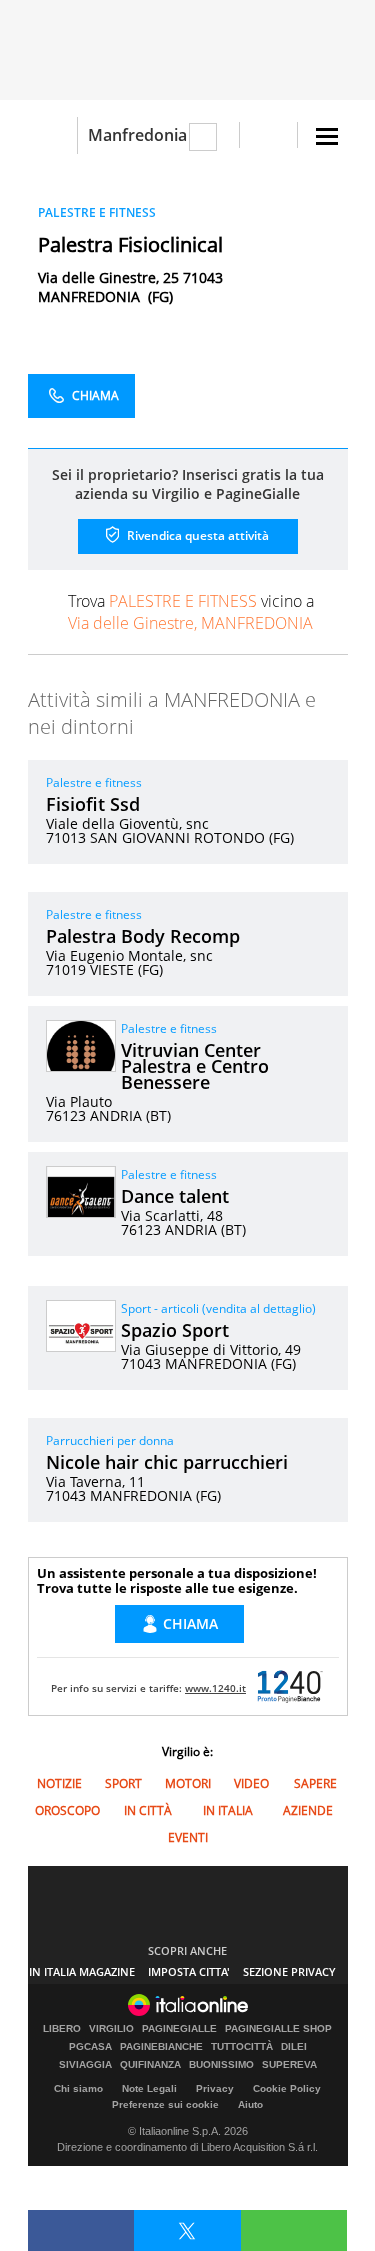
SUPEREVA (289, 2065)
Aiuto (250, 2104)
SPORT (123, 1783)
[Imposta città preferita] (52, 135)
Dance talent (175, 1196)
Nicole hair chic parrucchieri (167, 1462)
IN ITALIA (228, 1810)
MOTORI (188, 1783)
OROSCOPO (67, 1810)
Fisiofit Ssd (93, 804)
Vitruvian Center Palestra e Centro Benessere (195, 1066)
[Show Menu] (327, 136)
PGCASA (90, 2047)
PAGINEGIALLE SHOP (278, 2029)
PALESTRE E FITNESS (97, 212)
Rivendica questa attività (196, 535)
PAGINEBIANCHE (161, 2047)
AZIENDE (308, 1810)
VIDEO (251, 1783)
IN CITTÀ (148, 1810)
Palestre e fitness (94, 782)
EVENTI (188, 1837)
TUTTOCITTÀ (242, 2047)
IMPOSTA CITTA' (189, 1971)
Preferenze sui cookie (165, 2104)
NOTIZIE (59, 1783)
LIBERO (62, 2029)
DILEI (294, 2047)
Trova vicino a (191, 612)
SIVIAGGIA (85, 2065)
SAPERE (315, 1783)
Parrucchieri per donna (110, 1440)
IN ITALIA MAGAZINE (82, 1971)
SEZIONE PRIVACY (289, 1971)
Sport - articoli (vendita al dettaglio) (218, 1308)
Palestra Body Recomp (143, 936)
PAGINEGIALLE (179, 2029)
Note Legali (149, 2088)
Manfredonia (137, 135)
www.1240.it (215, 1688)
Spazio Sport (175, 1330)
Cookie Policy (287, 2088)
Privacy (215, 2088)
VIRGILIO (111, 2029)
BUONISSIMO (221, 2065)
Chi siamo (78, 2088)
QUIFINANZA (150, 2065)
